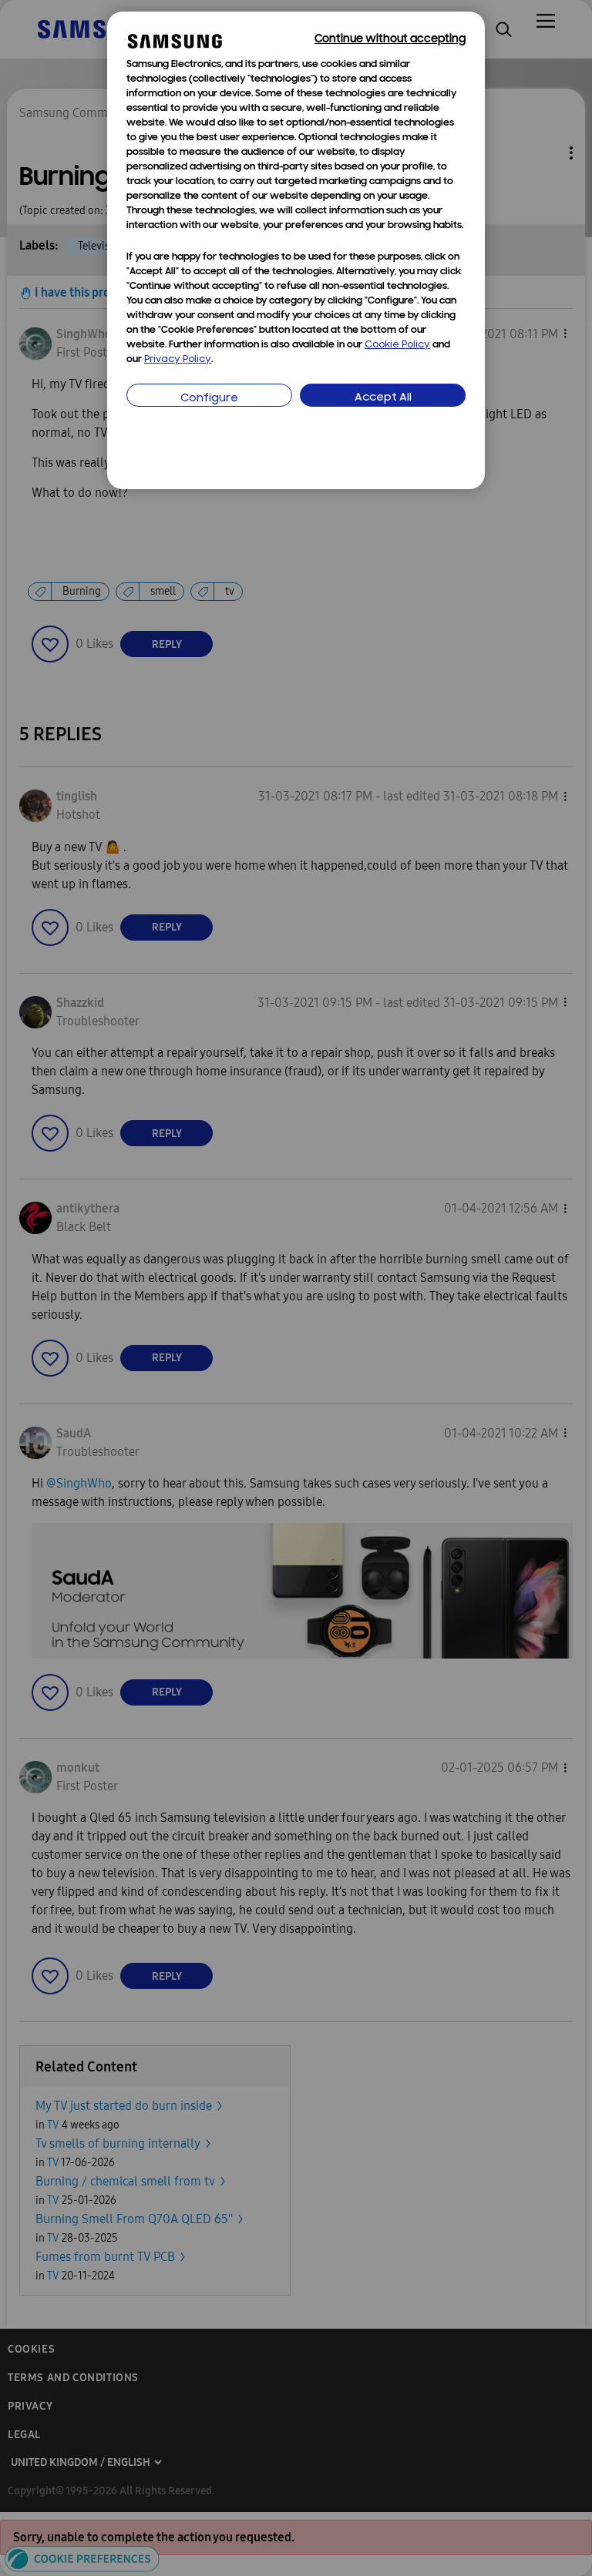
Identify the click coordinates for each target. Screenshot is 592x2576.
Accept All (383, 398)
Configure (209, 399)
